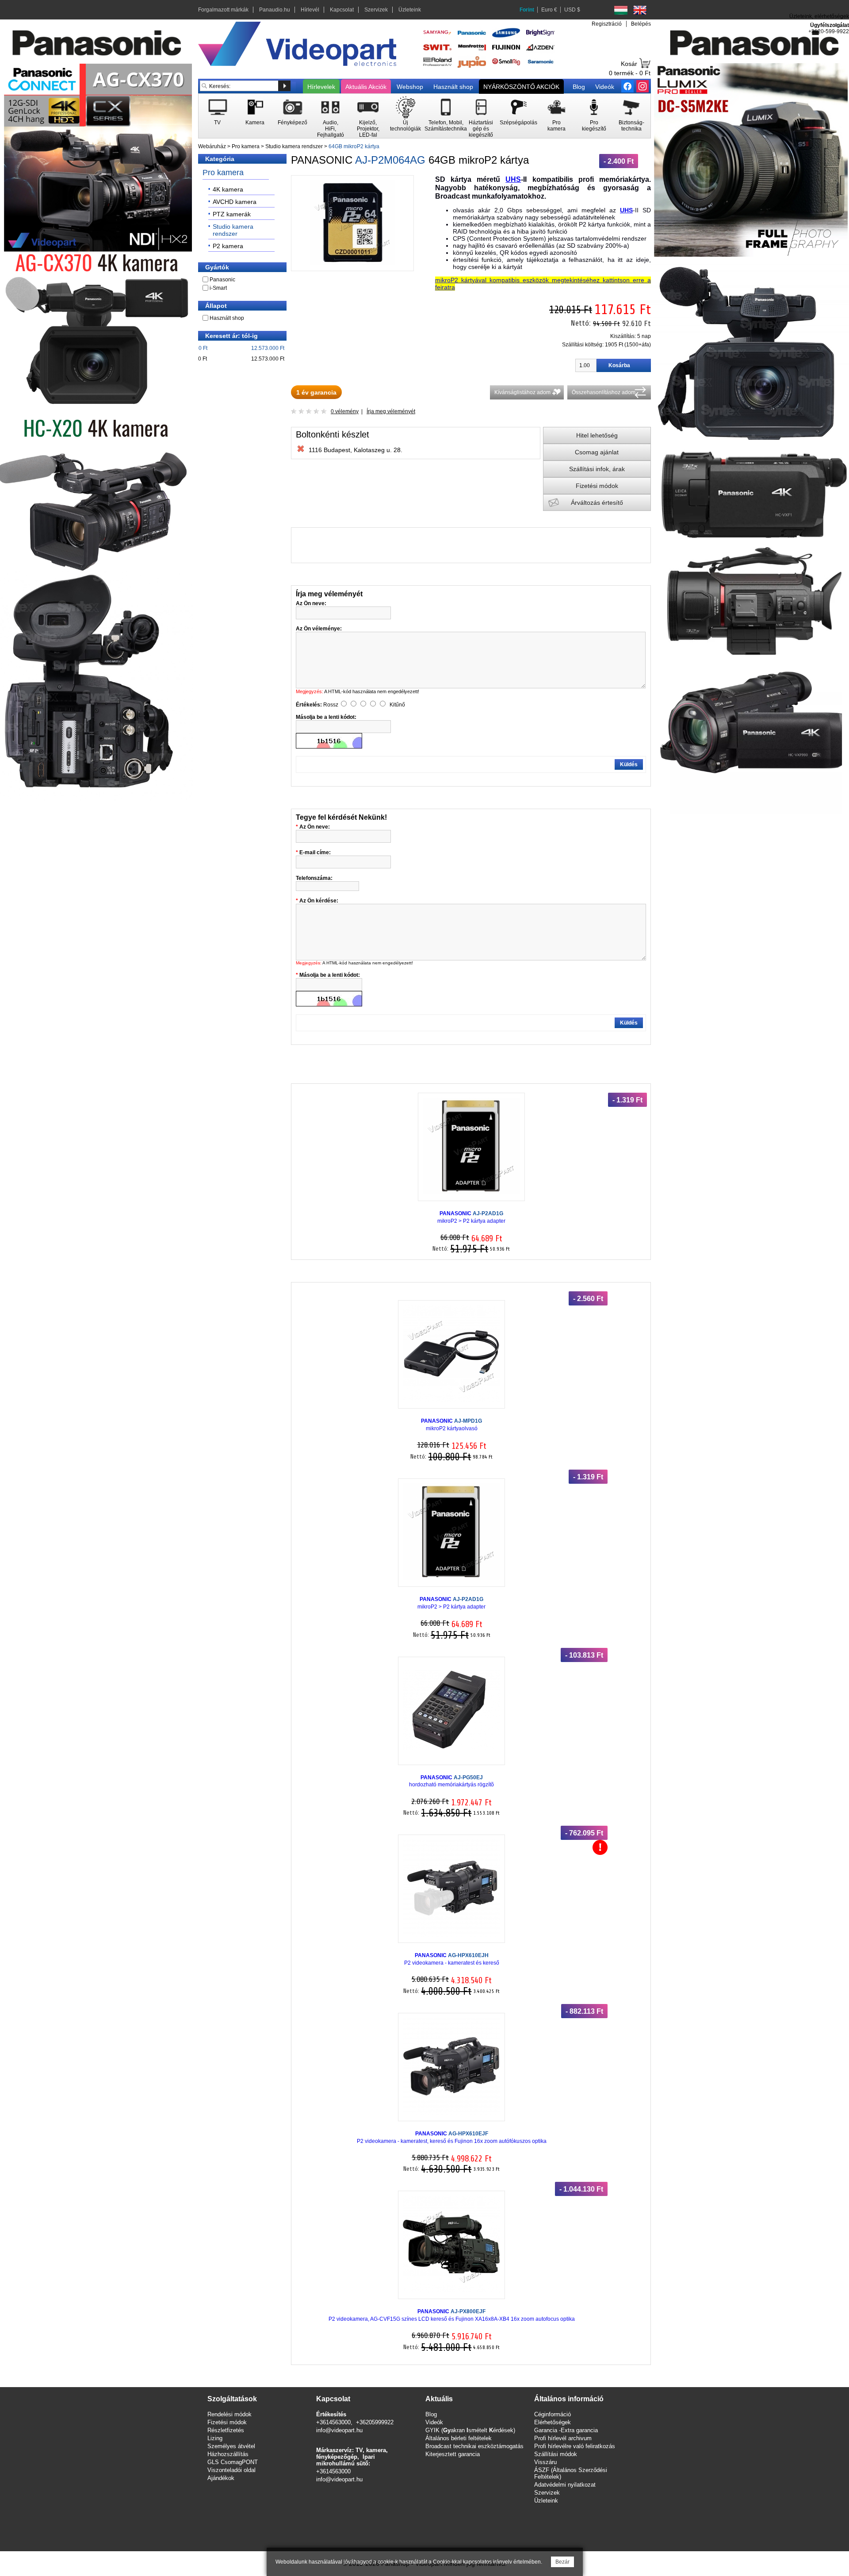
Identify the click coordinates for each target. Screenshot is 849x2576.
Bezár (562, 2562)
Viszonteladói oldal (231, 2470)
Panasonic (222, 280)
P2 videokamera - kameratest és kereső (452, 1959)
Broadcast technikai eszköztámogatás (474, 2446)
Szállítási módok (556, 2454)
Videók (605, 87)
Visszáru (545, 2462)
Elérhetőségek (553, 2422)
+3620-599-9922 (829, 31)
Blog (579, 87)
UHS (513, 179)
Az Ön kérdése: (319, 901)
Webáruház (212, 146)
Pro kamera (246, 146)
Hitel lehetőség (597, 435)
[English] (640, 10)
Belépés (641, 24)
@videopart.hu (344, 2479)
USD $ (572, 10)
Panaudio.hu (275, 10)
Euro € (549, 10)
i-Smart (218, 288)
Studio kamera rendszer (294, 146)
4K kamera (228, 189)
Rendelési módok (229, 2414)
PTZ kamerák (232, 214)
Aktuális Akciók (366, 87)
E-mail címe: (315, 852)
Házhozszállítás (228, 2454)
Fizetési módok (597, 486)
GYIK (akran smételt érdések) (470, 2430)
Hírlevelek (321, 87)
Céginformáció (553, 2414)
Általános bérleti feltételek (459, 2438)
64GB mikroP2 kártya (354, 146)
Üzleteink (410, 10)
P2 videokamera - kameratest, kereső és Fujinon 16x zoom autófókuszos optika (452, 2137)
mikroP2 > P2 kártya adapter (471, 1217)
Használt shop (453, 87)
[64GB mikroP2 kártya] (352, 263)
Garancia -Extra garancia (566, 2430)
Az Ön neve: (315, 827)
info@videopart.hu (339, 2430)
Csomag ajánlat (597, 452)
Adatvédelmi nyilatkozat (565, 2485)
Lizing (215, 2438)
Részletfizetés (226, 2430)
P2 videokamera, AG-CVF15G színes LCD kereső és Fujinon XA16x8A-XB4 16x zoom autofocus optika (452, 2315)
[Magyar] (621, 10)
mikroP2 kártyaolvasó (451, 1425)
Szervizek (376, 10)
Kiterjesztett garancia (453, 2454)
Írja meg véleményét (391, 411)
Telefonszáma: (314, 878)
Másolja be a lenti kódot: (330, 975)
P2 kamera (228, 246)
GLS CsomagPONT (233, 2462)
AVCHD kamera (235, 202)
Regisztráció (607, 24)
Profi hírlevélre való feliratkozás (575, 2446)
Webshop (410, 87)
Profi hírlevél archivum (563, 2438)
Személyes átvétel (231, 2446)
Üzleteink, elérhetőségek (819, 16)
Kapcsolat (342, 10)
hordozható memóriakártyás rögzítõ (451, 1781)
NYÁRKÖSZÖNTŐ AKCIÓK (521, 87)
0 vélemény (345, 411)
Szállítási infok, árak (597, 469)
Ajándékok (221, 2478)
